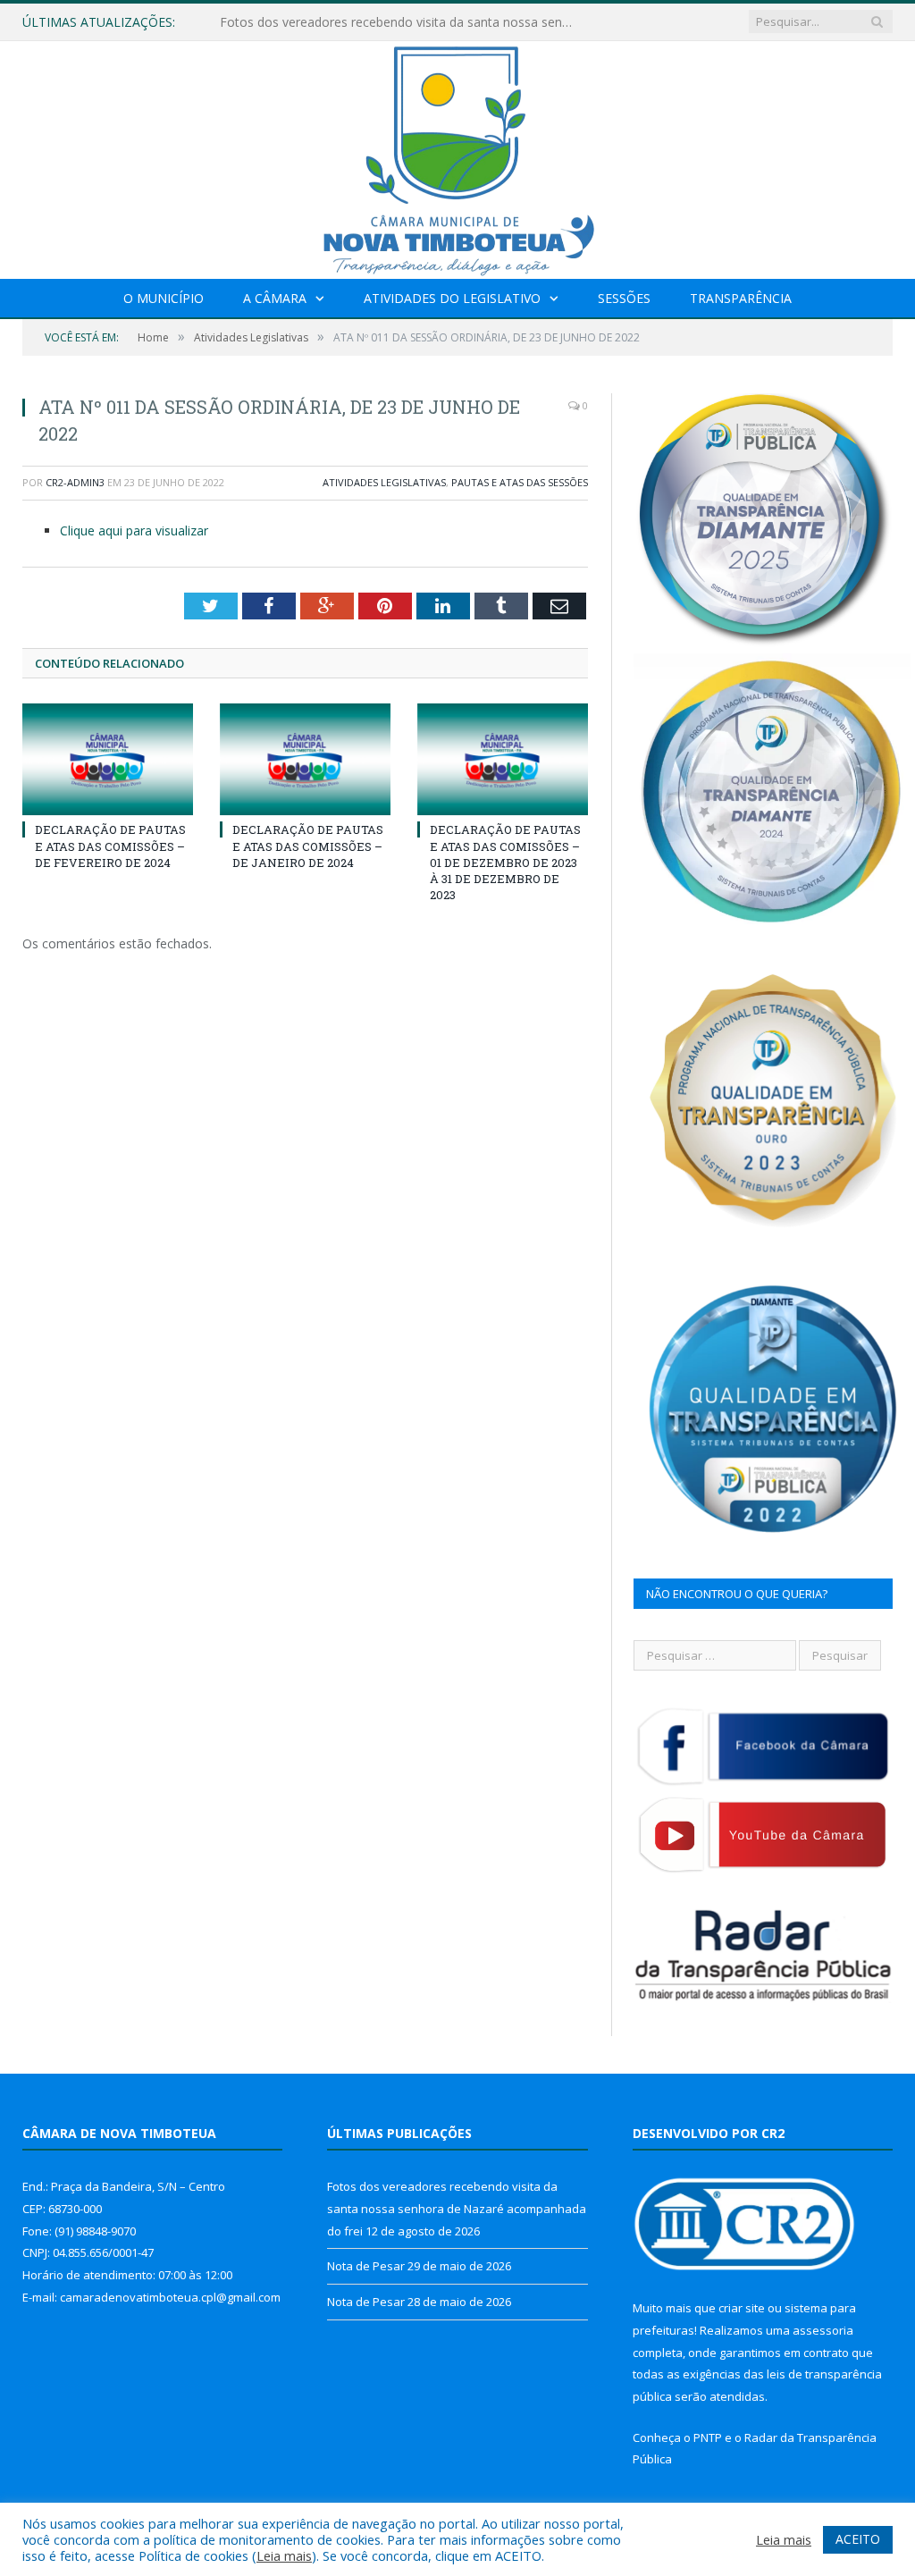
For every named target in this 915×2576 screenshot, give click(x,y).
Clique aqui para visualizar (134, 530)
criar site (742, 2308)
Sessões (624, 298)
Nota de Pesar (262, 22)
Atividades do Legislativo (452, 298)
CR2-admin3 (75, 482)
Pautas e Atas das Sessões (520, 482)
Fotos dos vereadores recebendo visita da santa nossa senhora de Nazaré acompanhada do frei (457, 2208)
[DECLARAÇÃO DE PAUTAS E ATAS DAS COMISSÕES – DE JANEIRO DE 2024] (305, 759)
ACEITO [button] (858, 2539)
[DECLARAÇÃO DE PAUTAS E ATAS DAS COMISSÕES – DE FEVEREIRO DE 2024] (108, 759)
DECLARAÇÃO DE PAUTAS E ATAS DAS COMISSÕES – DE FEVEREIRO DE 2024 (110, 846)
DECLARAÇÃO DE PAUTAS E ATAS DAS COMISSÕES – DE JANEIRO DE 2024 (308, 846)
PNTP (708, 2437)
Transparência (741, 298)
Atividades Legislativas (384, 482)
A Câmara (275, 298)
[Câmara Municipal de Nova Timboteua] (457, 156)
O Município (164, 298)
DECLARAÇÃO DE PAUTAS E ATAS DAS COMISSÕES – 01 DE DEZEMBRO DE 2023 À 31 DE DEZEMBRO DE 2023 (505, 862)
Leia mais (284, 2555)
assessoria (823, 2330)
